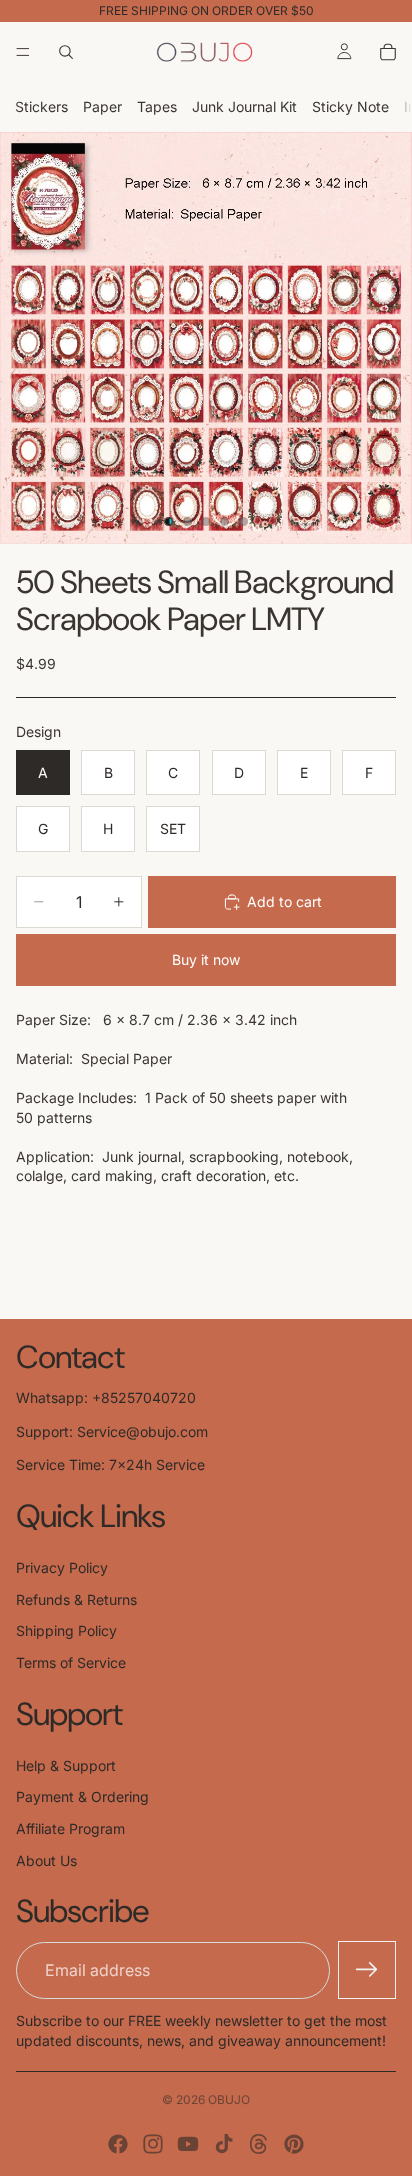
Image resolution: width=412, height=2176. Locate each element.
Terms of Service (71, 1662)
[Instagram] (153, 2144)
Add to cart (284, 901)
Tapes (157, 106)
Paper (102, 106)
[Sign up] (367, 1970)
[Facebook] (118, 2144)
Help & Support (66, 1765)
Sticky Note (350, 106)
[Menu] (23, 52)
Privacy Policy (62, 1567)
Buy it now (206, 959)
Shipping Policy (66, 1630)
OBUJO (229, 2099)
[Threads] (259, 2144)
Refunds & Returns (76, 1599)
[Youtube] (188, 2144)
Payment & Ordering (82, 1796)
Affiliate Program (70, 1828)
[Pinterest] (294, 2144)
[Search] (66, 52)
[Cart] (388, 52)
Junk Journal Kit (244, 106)
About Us (46, 1860)
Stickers (41, 106)
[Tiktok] (224, 2144)
